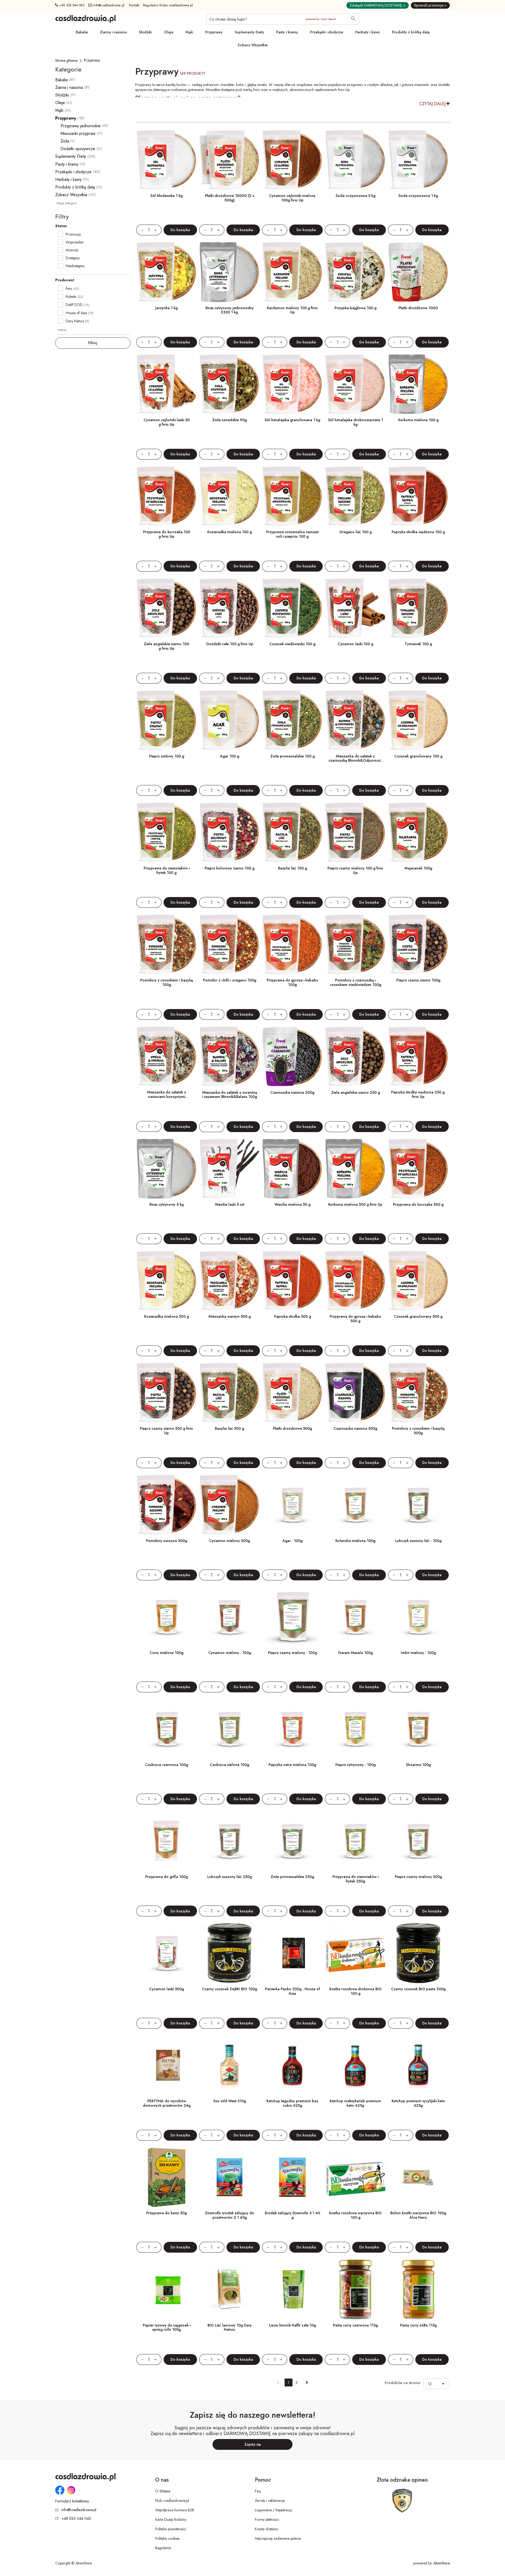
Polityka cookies (167, 2538)
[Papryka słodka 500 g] (292, 1281)
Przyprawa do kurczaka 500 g (418, 1204)
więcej (62, 330)
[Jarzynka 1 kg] (167, 272)
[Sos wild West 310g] (229, 2065)
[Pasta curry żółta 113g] (418, 2289)
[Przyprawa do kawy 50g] (167, 2177)
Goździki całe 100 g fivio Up (230, 644)
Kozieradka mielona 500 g (166, 1316)
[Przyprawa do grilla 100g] (167, 1841)
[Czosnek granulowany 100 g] (418, 720)
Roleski (71, 297)
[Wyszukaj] (353, 19)
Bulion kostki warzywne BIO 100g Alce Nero (418, 2215)
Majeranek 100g (418, 868)
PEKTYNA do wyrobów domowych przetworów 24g (167, 2103)
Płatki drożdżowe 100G (418, 308)
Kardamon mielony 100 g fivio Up (292, 310)
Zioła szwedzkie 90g (229, 420)
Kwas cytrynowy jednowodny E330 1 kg (230, 310)
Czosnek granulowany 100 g (418, 756)
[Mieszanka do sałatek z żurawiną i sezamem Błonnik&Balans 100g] (229, 1057)
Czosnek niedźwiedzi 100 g (292, 644)
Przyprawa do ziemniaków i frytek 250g (355, 1879)
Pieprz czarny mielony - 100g (292, 1653)
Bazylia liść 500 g (229, 1428)
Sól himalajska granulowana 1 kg (292, 420)
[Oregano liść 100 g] (355, 496)
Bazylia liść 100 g (292, 868)
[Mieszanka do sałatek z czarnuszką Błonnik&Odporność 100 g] (355, 720)
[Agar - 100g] (292, 1505)
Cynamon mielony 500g (229, 1541)
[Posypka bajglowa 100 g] (355, 272)
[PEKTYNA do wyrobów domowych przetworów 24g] (167, 2065)
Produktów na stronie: (403, 2383)
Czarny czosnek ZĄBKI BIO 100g (229, 1989)
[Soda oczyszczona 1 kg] (418, 160)
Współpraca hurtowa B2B (175, 2510)
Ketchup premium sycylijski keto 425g (418, 2103)
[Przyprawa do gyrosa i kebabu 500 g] (355, 1281)
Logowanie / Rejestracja (273, 2510)
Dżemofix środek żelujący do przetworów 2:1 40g (230, 2215)
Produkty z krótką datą (411, 32)
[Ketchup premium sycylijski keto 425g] (418, 2065)
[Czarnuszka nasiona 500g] (355, 1393)
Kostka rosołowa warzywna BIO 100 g (355, 2215)
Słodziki (145, 32)
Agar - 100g (292, 1541)
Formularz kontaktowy (72, 2501)
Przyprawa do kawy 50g (166, 2213)
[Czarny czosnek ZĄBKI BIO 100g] (229, 1953)
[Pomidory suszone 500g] (167, 1505)
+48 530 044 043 (71, 5)
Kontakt (134, 5)
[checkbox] (60, 234)
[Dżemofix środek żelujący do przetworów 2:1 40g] (229, 2177)
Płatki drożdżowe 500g (292, 1428)
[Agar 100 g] (229, 720)
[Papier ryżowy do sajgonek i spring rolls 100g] (167, 2289)
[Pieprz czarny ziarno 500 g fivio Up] (167, 1393)
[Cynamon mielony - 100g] (229, 1617)
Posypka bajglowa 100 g (355, 308)
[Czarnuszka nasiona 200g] (292, 1057)
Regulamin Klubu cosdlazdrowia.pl (168, 5)
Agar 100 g (230, 756)
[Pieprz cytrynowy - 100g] (355, 1729)
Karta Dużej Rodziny (171, 2519)
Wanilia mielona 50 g (292, 1204)
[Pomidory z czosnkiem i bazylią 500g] (418, 1393)
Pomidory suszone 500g (166, 1541)
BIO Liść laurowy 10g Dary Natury (230, 2327)
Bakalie (82, 32)
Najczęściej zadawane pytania (278, 2538)
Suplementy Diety (249, 32)
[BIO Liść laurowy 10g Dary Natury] (229, 2289)
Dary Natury (75, 321)
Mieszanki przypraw (78, 133)
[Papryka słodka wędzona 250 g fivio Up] (418, 1057)
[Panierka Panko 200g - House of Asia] (292, 1953)
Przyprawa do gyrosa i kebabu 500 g (355, 1319)
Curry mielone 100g (166, 1653)
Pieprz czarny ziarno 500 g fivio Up (166, 1431)
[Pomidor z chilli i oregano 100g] (229, 945)
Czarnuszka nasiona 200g (292, 1092)
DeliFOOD (74, 305)
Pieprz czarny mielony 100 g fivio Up (355, 870)
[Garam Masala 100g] (355, 1617)
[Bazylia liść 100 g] (292, 833)
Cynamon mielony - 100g (230, 1653)
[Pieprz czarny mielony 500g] (418, 1841)
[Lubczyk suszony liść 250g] (229, 1841)
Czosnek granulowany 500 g (418, 1316)
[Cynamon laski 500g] (167, 1953)
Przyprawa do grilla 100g (166, 1877)
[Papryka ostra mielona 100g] (292, 1729)
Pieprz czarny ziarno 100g (418, 980)
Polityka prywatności (171, 2529)
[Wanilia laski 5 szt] (229, 1169)
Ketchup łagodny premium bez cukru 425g (292, 2103)
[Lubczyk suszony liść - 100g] (418, 1505)
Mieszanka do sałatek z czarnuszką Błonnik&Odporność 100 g (355, 761)
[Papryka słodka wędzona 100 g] (418, 496)
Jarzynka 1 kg (166, 308)
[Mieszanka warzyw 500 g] (229, 1281)
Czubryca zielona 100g (229, 1765)
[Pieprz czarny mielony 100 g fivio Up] (355, 833)
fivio (69, 288)
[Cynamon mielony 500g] (229, 1505)
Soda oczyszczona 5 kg (355, 196)
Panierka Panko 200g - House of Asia (292, 1991)
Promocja (73, 234)
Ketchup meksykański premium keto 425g (355, 2103)
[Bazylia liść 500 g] (229, 1393)
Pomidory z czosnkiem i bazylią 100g (166, 982)
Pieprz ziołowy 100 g (167, 756)
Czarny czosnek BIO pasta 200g (418, 1989)
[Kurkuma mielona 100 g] (418, 384)
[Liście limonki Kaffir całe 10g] (292, 2289)
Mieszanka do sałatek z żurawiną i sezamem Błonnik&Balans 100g (230, 1095)
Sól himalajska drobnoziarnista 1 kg (355, 422)
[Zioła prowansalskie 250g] (292, 1841)
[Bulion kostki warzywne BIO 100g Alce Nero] (418, 2177)
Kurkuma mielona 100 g (418, 420)
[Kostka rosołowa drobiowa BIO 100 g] (355, 1953)
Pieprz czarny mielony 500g (418, 1877)
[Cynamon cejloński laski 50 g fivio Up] (167, 384)
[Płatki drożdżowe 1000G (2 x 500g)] (229, 160)
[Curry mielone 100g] (167, 1617)
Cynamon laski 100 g (355, 644)
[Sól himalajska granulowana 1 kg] (292, 384)
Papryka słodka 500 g (292, 1316)
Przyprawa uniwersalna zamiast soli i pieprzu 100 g (292, 534)
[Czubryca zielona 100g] (229, 1729)
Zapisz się (253, 2444)
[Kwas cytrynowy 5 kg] (167, 1169)
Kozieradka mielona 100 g (229, 532)
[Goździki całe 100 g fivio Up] (229, 608)
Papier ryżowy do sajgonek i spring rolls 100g (167, 2327)
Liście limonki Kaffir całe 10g (292, 2325)
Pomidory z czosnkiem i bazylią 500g (418, 1431)
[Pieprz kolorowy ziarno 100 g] (229, 833)
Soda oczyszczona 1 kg (418, 196)
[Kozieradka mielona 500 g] (167, 1281)
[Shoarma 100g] (418, 1729)
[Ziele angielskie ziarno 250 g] (355, 1057)
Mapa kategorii (67, 203)
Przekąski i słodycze (327, 32)
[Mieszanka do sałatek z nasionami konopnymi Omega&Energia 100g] (167, 1057)
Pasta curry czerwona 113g (355, 2325)
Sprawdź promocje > (430, 5)
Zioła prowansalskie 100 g (292, 756)
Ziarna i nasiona (113, 32)
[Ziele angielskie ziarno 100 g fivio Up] (167, 608)
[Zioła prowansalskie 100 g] (292, 720)
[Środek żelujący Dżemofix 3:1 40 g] (292, 2177)
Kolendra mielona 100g (355, 1541)
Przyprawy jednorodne (81, 126)
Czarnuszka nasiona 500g (355, 1428)
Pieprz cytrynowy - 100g (355, 1765)
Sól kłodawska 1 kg (166, 196)
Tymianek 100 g (418, 644)
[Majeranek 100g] (418, 833)
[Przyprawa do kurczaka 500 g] (418, 1169)
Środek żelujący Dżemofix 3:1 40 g (292, 2215)
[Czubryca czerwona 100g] (167, 1729)
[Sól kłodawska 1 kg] (167, 160)
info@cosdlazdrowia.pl (108, 5)
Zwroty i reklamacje (270, 2501)
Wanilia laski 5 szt (230, 1204)
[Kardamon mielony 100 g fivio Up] (292, 272)
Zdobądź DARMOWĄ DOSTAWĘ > (378, 5)
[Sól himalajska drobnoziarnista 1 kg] (355, 384)
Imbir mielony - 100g (418, 1653)
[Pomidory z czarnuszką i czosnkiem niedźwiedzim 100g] (355, 945)
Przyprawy (214, 32)
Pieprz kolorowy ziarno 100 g (229, 868)
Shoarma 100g (418, 1765)
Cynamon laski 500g (166, 1989)
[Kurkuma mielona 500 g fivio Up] (355, 1169)
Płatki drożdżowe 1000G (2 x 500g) (230, 198)
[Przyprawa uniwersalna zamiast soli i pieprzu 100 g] (292, 496)
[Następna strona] (307, 2382)
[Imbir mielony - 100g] (418, 1617)
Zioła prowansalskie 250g (292, 1877)
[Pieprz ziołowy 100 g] (167, 720)
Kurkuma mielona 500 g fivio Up (355, 1204)
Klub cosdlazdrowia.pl (172, 2501)
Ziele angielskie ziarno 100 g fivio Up (166, 646)
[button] (444, 2384)
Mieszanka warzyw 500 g (230, 1316)
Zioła (65, 141)
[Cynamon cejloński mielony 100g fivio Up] (292, 160)
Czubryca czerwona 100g (166, 1765)
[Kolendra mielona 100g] (355, 1505)
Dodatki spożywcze (78, 149)
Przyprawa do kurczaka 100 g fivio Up (167, 534)
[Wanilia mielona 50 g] (292, 1169)
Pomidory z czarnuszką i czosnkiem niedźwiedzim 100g (355, 982)
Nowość (72, 250)
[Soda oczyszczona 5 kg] (355, 160)
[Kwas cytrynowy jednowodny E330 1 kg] (229, 272)
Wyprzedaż (75, 242)
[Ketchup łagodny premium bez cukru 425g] (292, 2065)
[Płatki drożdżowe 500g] (292, 1393)
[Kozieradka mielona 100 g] (229, 496)
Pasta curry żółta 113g (418, 2325)
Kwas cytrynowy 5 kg (166, 1204)
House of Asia (76, 313)
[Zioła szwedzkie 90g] (229, 384)
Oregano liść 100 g (355, 532)
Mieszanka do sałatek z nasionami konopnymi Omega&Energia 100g (166, 1097)
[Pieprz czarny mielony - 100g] (292, 1617)
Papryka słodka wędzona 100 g (418, 532)
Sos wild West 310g (230, 2101)
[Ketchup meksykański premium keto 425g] (355, 2065)
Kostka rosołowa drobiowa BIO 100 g (355, 1991)
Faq (258, 2491)
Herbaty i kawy (367, 32)
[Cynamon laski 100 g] (355, 608)
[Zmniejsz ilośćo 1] (140, 230)
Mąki (189, 32)
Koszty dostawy (266, 2529)
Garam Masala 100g (355, 1653)
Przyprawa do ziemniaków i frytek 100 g (167, 870)
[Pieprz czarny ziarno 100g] (418, 945)
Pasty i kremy (287, 32)
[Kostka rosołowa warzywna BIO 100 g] (355, 2177)
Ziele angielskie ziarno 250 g (355, 1092)
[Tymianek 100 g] (418, 608)
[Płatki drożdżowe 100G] (418, 272)
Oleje (169, 32)
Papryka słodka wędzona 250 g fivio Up (418, 1094)
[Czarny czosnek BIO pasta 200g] (418, 1953)
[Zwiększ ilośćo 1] (158, 230)
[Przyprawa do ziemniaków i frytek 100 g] (167, 833)
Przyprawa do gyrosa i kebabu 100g (292, 982)
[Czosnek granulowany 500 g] (418, 1281)
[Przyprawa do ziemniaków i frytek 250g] (355, 1841)
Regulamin (163, 2548)
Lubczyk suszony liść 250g (229, 1877)
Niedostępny (75, 266)
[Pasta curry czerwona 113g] (355, 2289)
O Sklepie (163, 2491)
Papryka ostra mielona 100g (292, 1765)
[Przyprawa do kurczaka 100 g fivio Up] (167, 496)
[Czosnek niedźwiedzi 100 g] (292, 608)
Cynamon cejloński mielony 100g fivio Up (292, 198)
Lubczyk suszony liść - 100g (418, 1541)
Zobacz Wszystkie (252, 45)
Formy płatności (267, 2519)
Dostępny (73, 258)
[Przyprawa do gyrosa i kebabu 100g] (292, 945)
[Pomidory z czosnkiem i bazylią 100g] (167, 945)
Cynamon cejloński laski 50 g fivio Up (167, 422)
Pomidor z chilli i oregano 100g (230, 980)
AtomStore (442, 2563)
